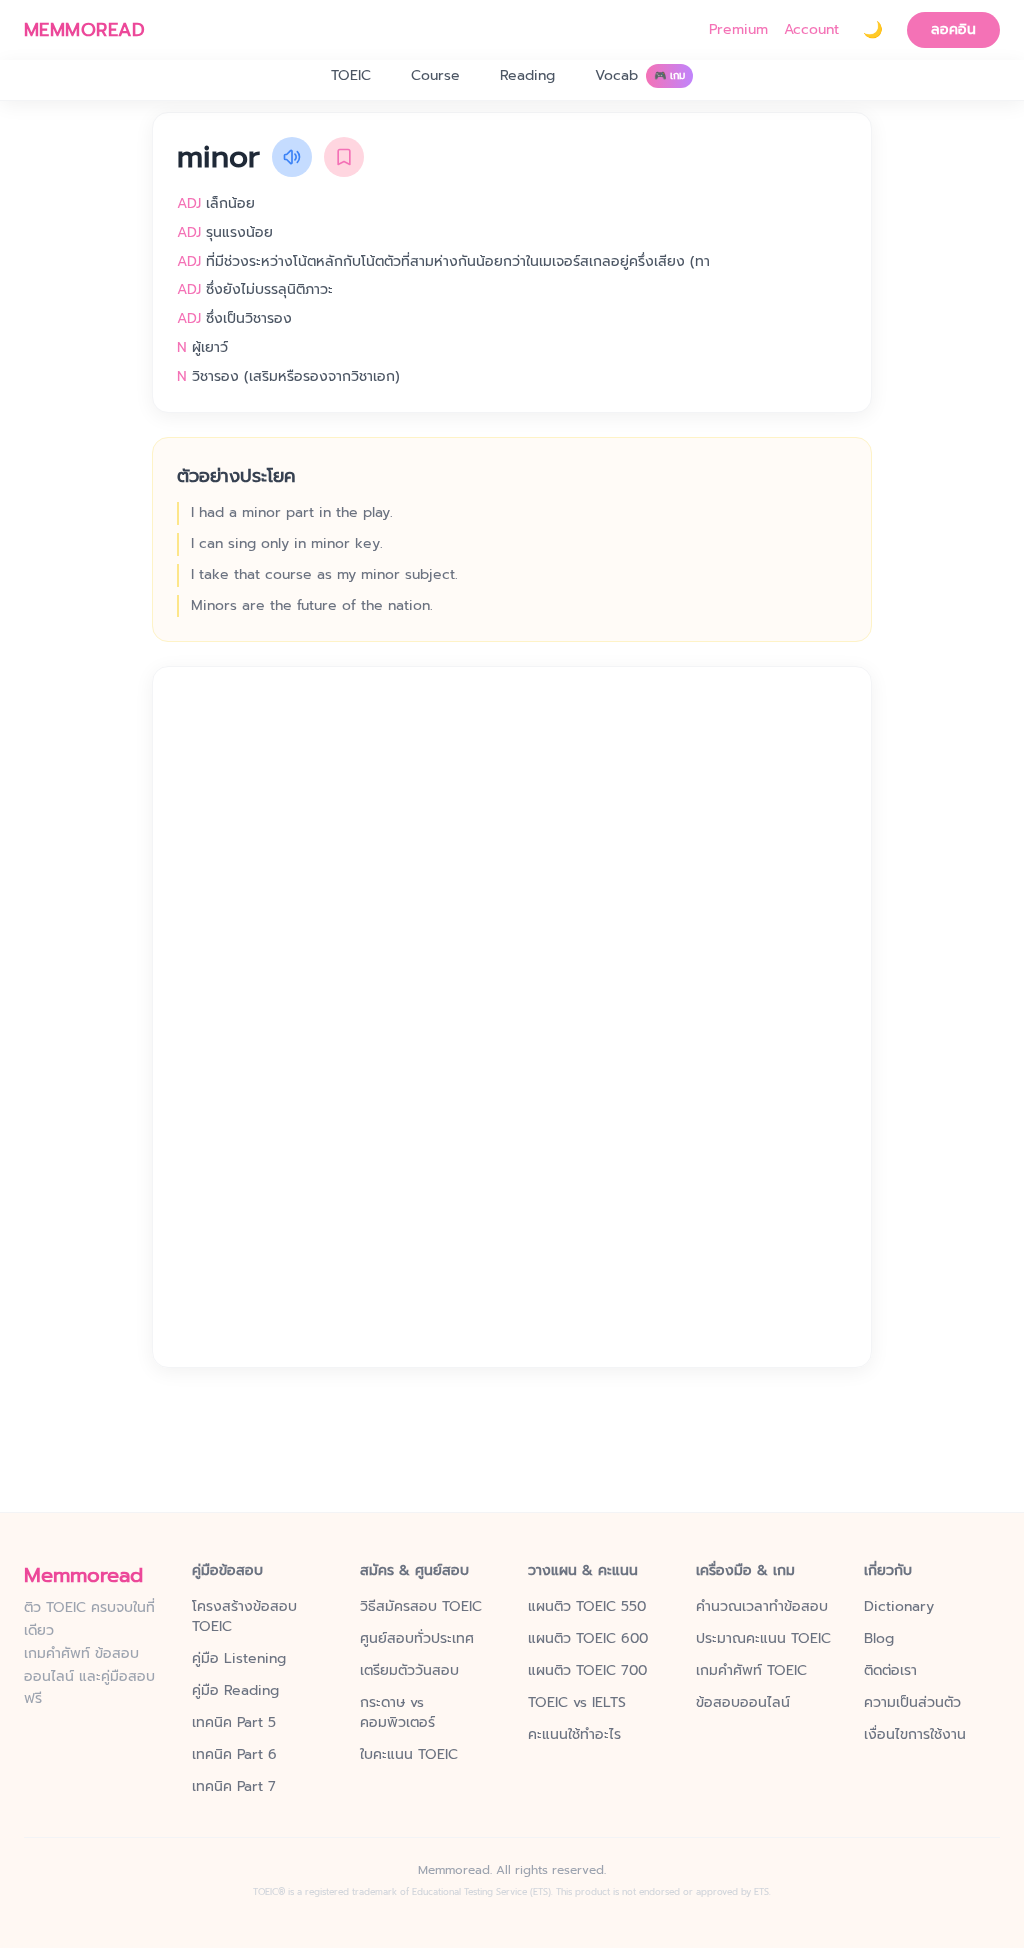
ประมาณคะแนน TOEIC (763, 1639)
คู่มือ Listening (239, 1659)
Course (435, 75)
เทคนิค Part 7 (234, 1787)
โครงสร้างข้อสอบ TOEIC (244, 1617)
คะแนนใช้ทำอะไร (574, 1735)
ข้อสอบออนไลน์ (743, 1703)
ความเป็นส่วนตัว (912, 1703)
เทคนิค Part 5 (234, 1723)
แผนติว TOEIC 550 (587, 1607)
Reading (527, 75)
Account (811, 30)
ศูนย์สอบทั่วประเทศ (417, 1639)
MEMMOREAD (84, 30)
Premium (738, 30)
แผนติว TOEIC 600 (588, 1639)
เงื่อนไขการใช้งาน (915, 1735)
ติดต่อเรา (890, 1671)
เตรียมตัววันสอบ (409, 1671)
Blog (879, 1639)
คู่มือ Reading (235, 1691)
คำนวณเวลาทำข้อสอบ (762, 1607)
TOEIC (351, 75)
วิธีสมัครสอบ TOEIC (421, 1607)
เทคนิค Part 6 (234, 1755)
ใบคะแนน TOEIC (409, 1755)
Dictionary (899, 1607)
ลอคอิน (953, 29)
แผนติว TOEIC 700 (587, 1671)
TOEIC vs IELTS (577, 1703)
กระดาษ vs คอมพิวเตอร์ (397, 1713)
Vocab (640, 75)
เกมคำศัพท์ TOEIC (751, 1671)
